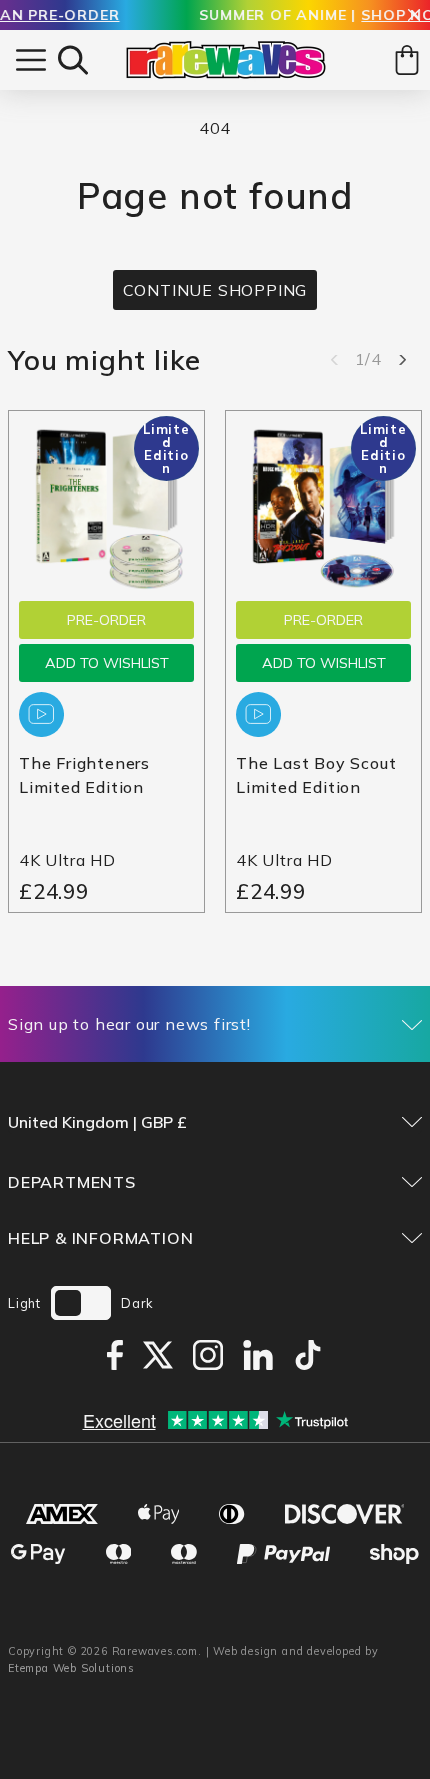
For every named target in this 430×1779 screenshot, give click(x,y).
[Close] (414, 16)
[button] (73, 60)
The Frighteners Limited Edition (84, 775)
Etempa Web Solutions (71, 1668)
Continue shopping (215, 290)
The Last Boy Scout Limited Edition (316, 775)
